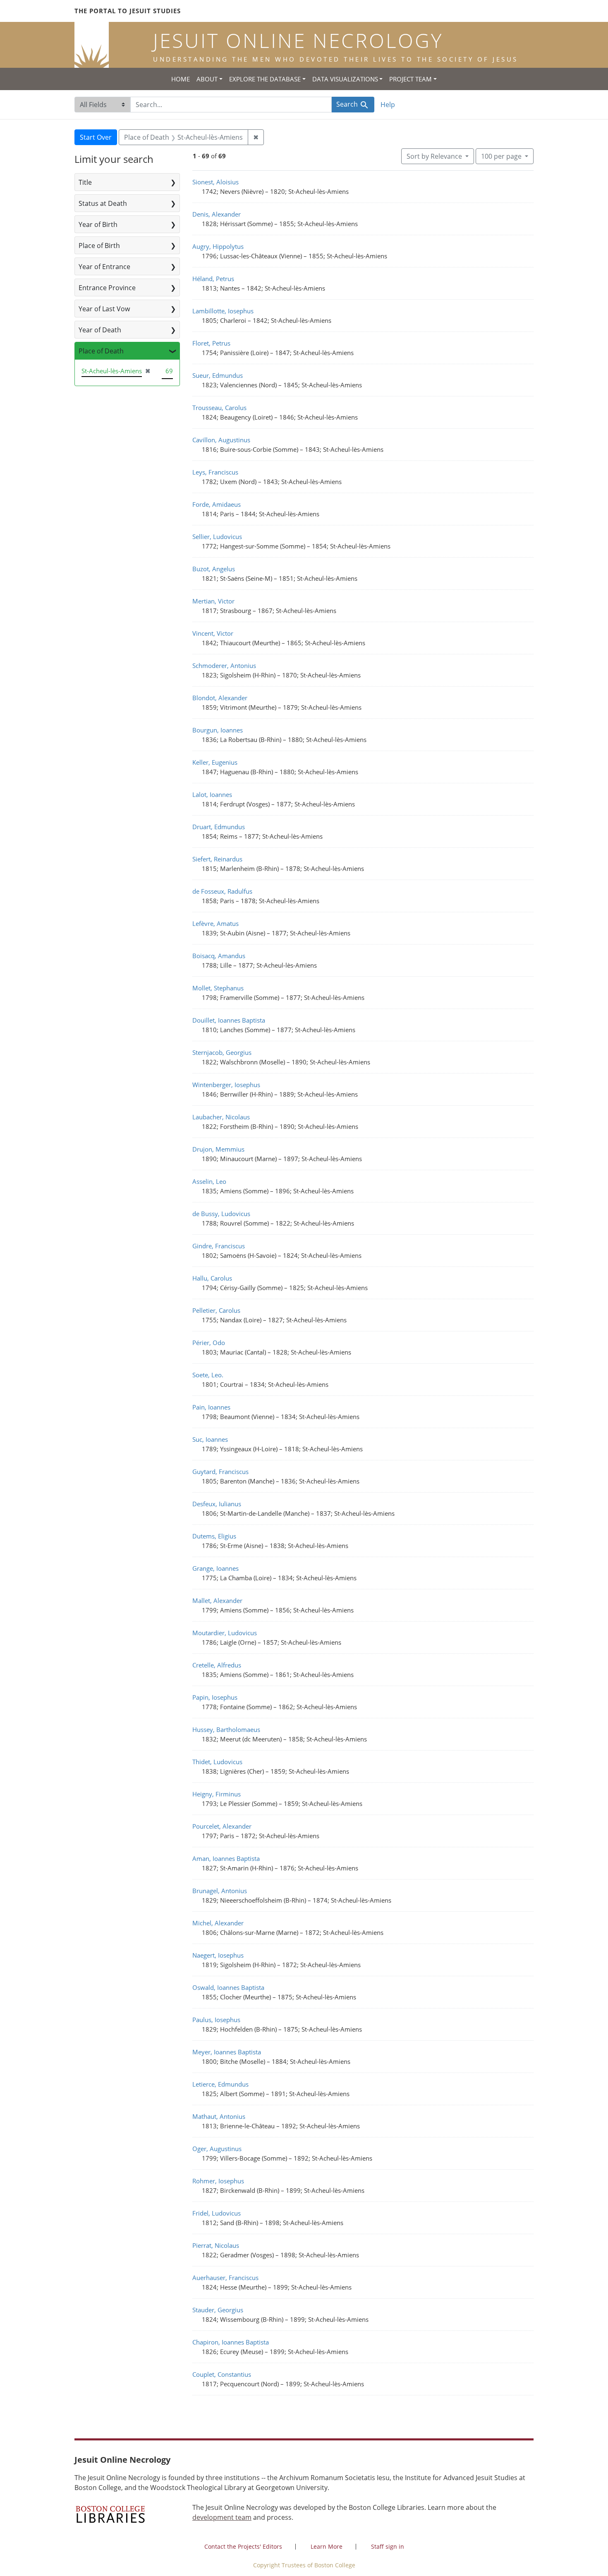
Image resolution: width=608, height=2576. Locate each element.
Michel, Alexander (218, 1923)
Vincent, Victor (213, 633)
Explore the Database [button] (265, 79)
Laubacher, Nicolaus (221, 1117)
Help (388, 105)
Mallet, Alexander (217, 1600)
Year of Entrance (104, 267)
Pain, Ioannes (211, 1407)
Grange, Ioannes (215, 1568)
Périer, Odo (209, 1343)
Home (181, 79)
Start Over (96, 137)
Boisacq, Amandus (219, 956)
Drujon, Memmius (218, 1149)
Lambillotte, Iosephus (223, 311)
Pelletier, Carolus (216, 1310)
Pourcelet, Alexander (222, 1826)
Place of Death (101, 351)
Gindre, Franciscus (219, 1246)
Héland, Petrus (213, 279)
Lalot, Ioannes (212, 794)
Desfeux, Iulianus (217, 1504)
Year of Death (100, 330)
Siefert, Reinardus (217, 859)
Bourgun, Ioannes (218, 730)
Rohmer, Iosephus (218, 2181)
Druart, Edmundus (219, 827)
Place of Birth (99, 246)
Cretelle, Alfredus (217, 1665)
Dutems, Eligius (214, 1536)
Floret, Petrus (211, 343)
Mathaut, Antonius (219, 2116)
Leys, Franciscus (215, 472)
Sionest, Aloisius (215, 182)
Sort (434, 156)
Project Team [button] (411, 79)
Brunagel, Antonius (220, 1891)
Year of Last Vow (104, 309)
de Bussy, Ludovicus (221, 1214)
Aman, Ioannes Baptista (226, 1858)
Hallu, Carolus (212, 1278)
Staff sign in (388, 2546)
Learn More (327, 2546)
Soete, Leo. (208, 1375)
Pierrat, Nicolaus (216, 2245)
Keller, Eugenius (215, 762)
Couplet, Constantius (222, 2374)
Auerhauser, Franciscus (225, 2278)
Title (85, 182)
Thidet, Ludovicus (217, 1762)
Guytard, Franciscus (220, 1472)
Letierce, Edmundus (220, 2084)
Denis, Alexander (217, 214)
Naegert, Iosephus (218, 1955)
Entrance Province (107, 288)
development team (222, 2517)
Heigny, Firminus (217, 1794)
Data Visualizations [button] (345, 79)
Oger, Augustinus (217, 2149)
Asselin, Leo (209, 1181)
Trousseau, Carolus (219, 408)
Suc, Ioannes (210, 1439)
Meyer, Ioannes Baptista (227, 2052)
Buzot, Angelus (214, 569)
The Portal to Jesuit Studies (128, 11)
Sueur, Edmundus (218, 375)
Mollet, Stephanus (218, 988)
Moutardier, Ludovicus (225, 1633)
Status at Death (103, 203)
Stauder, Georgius (218, 2310)
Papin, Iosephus (215, 1697)
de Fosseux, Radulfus (222, 891)
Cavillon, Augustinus (221, 440)
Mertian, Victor (213, 601)
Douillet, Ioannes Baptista (229, 1020)
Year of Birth (98, 224)
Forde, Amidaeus (217, 504)
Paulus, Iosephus (216, 2020)
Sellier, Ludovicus (217, 537)
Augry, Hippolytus (218, 246)
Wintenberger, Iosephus (226, 1085)
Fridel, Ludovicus (217, 2213)
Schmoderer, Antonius (224, 665)
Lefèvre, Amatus (215, 923)
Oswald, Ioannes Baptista (228, 1987)
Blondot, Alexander (220, 698)
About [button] (207, 79)
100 (501, 156)
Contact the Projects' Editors (243, 2546)
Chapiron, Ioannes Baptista (231, 2342)
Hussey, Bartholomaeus (226, 1729)
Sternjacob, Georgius (222, 1052)
